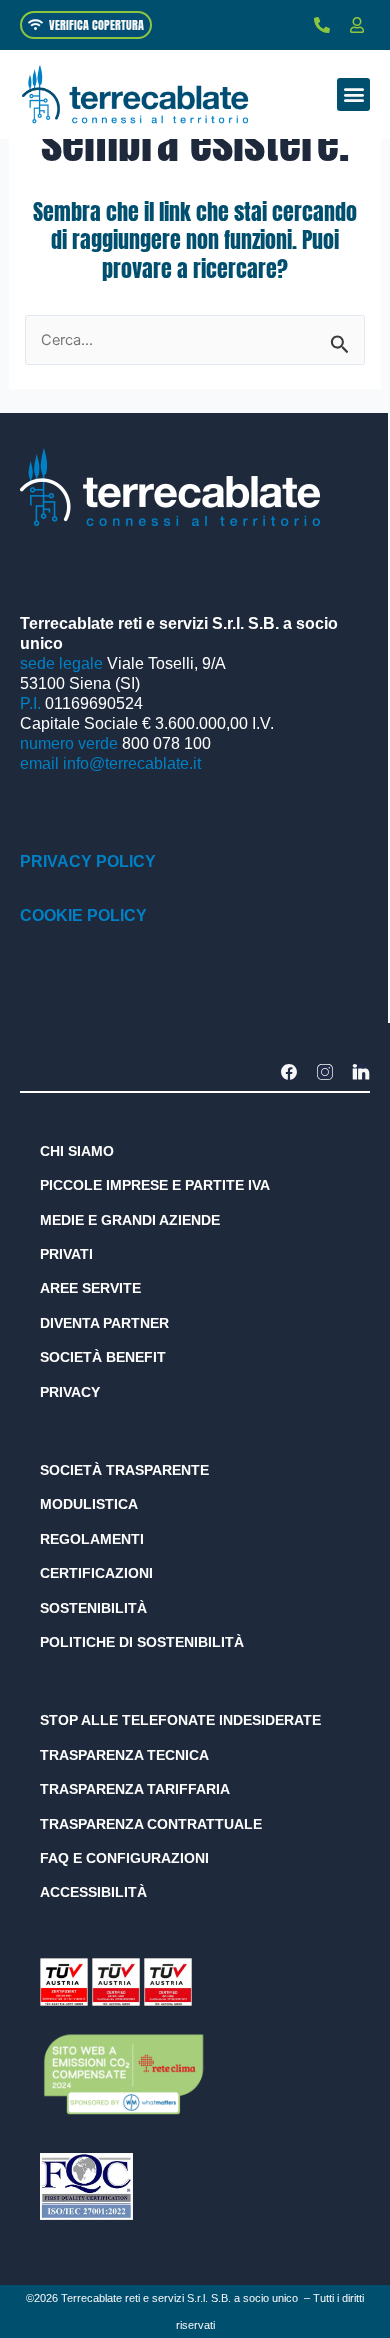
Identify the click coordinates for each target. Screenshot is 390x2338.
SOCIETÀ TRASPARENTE (124, 1470)
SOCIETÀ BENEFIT (103, 1357)
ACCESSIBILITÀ (93, 1892)
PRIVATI (66, 1254)
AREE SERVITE (90, 1288)
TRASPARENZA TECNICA (124, 1755)
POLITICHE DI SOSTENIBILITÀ (142, 1642)
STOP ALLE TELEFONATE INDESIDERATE (180, 1720)
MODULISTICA (89, 1504)
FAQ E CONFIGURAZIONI (124, 1858)
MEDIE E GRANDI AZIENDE (130, 1220)
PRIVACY (70, 1392)
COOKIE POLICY (83, 915)
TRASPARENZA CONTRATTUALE (151, 1824)
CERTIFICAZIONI (96, 1573)
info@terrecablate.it (132, 763)
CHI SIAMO (77, 1151)
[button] (353, 94)
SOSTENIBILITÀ (93, 1608)
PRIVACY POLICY (88, 861)
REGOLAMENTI (92, 1539)
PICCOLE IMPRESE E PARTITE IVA (155, 1185)
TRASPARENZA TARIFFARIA (135, 1789)
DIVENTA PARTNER (104, 1323)
